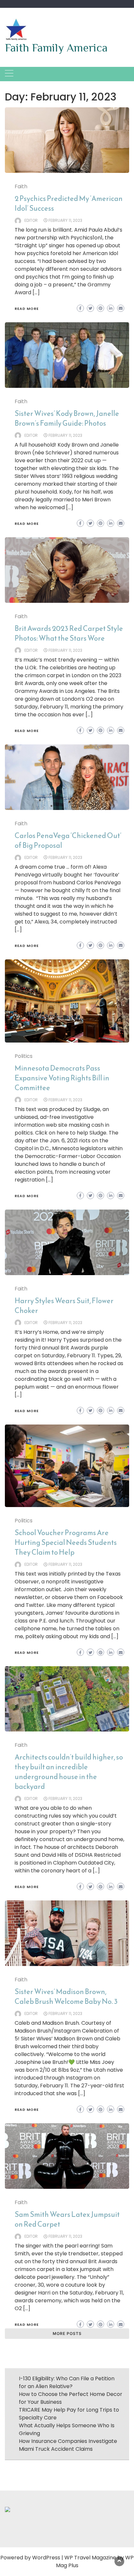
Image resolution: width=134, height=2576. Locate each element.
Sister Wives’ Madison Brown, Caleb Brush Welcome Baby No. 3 (66, 1997)
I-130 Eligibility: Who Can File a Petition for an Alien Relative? (67, 2382)
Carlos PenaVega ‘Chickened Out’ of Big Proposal (68, 840)
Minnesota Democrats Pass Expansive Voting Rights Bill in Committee (62, 1078)
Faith (21, 186)
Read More (27, 309)
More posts (67, 2333)
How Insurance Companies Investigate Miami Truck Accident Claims (68, 2445)
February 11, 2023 (65, 220)
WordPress (46, 2558)
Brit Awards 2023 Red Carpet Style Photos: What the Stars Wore (69, 633)
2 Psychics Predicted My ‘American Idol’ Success (69, 203)
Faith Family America (56, 48)
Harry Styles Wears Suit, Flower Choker (64, 1306)
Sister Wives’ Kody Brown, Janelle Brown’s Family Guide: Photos (67, 418)
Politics (24, 1056)
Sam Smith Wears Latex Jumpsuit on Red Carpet (67, 2219)
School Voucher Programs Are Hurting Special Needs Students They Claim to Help (66, 1542)
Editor (31, 220)
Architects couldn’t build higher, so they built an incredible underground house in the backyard (69, 1772)
